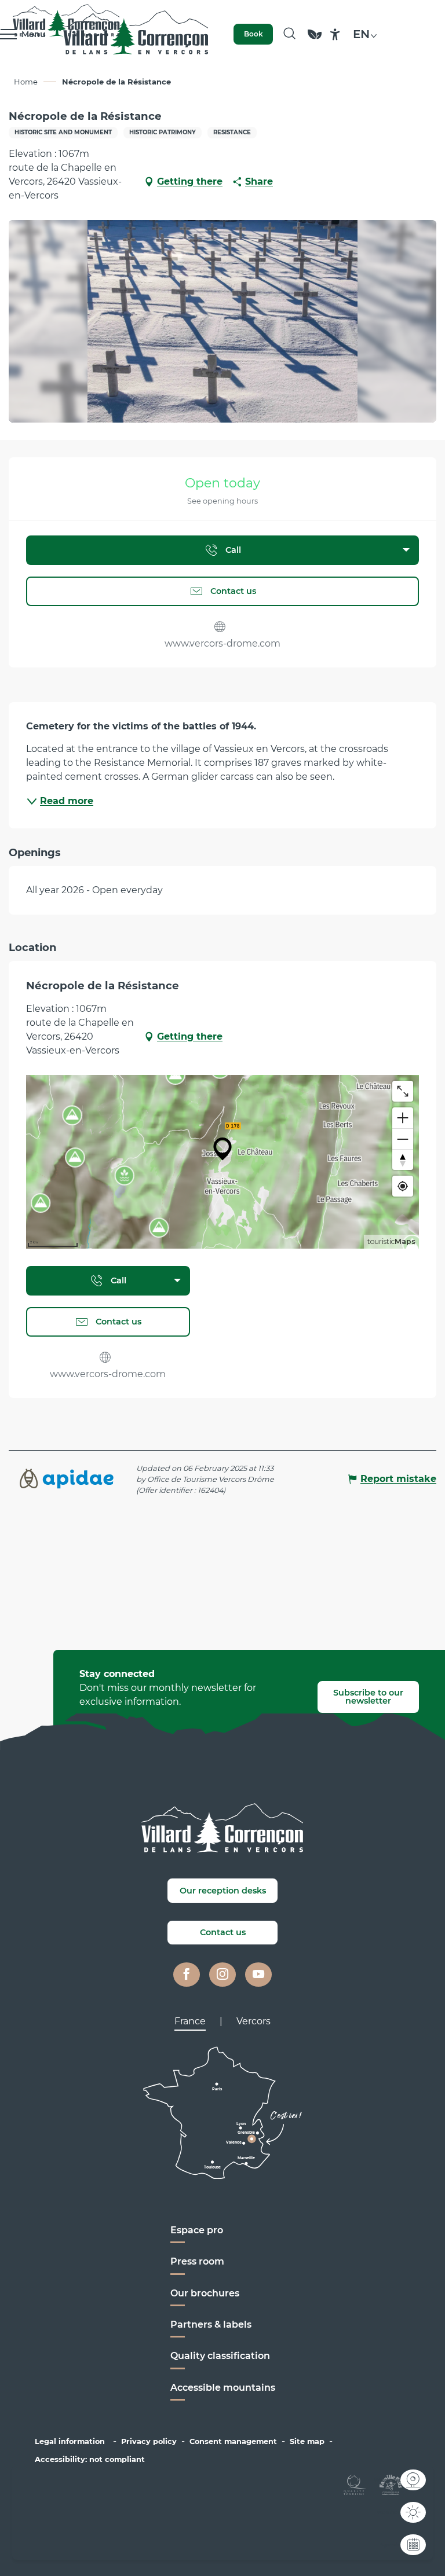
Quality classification (220, 2356)
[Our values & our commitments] (315, 40)
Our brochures (205, 2293)
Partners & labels (211, 2324)
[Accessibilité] (335, 34)
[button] (289, 34)
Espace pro (197, 2230)
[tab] (190, 2021)
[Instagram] (222, 1975)
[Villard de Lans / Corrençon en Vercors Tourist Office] (136, 34)
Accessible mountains (223, 2388)
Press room (197, 2261)
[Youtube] (258, 1975)
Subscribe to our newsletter (368, 1697)
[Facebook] (187, 1975)
